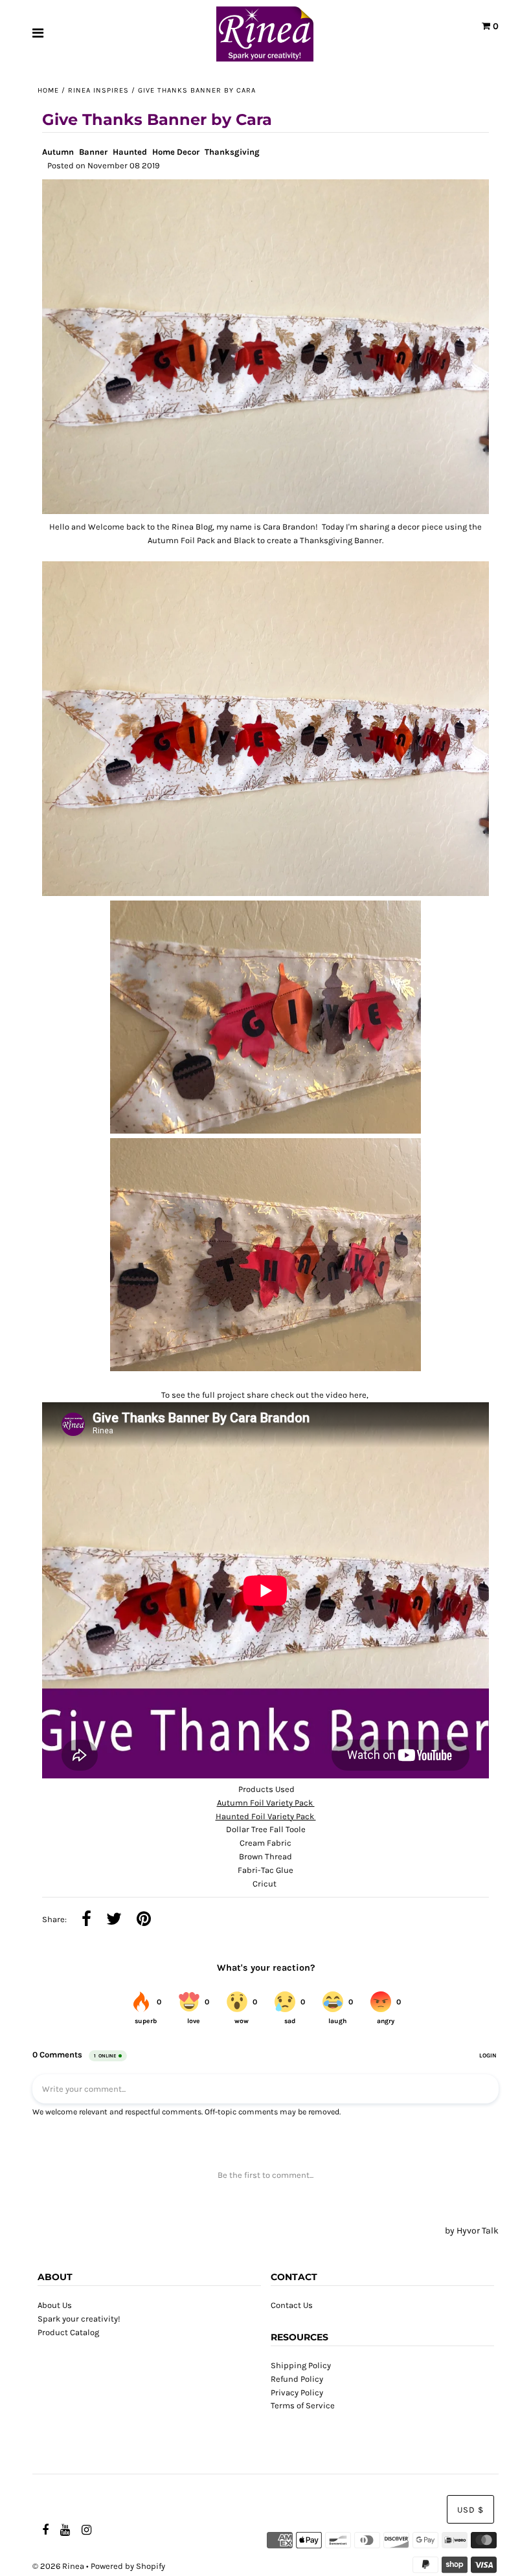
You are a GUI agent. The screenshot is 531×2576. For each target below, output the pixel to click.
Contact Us (292, 2305)
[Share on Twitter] (114, 1920)
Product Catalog (68, 2332)
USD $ (470, 2510)
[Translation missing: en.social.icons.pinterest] (144, 1920)
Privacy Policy (297, 2392)
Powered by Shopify (128, 2566)
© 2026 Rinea (58, 2566)
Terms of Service (303, 2405)
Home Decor (176, 152)
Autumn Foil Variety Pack (266, 1803)
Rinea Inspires (98, 90)
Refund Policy (297, 2379)
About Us (55, 2305)
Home (48, 90)
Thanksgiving (232, 152)
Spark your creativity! (79, 2319)
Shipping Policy (301, 2365)
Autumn (58, 152)
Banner (93, 152)
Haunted (130, 152)
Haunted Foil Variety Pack (266, 1816)
